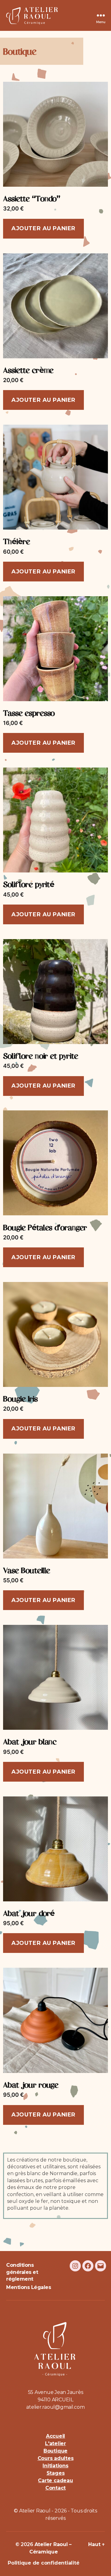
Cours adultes (56, 2458)
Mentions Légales (29, 2287)
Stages (56, 2473)
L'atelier (55, 2443)
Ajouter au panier (43, 228)
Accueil (55, 2436)
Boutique (55, 2451)
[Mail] (101, 2266)
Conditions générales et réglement (22, 2272)
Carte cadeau (55, 2480)
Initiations (55, 2466)
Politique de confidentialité (43, 2563)
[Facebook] (88, 2266)
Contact (55, 2488)
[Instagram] (75, 2266)
